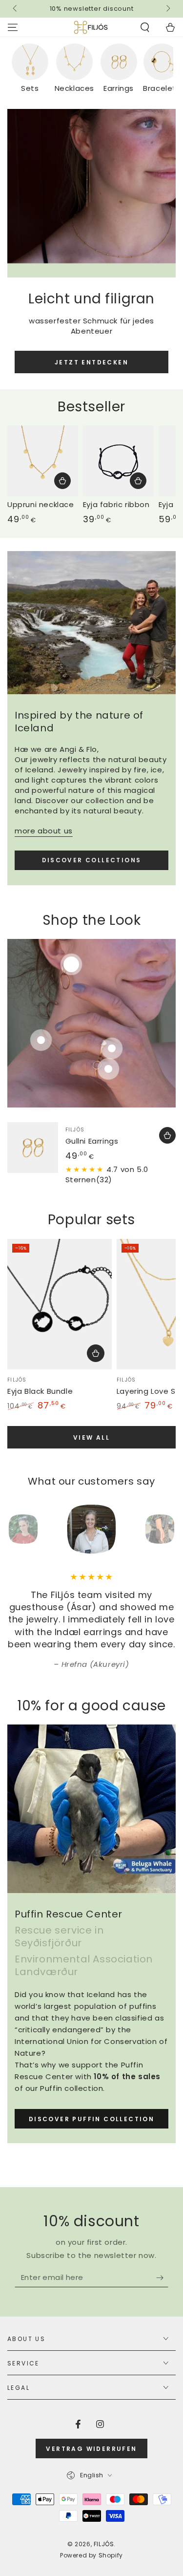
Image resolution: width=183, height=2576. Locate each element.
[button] (145, 27)
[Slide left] (16, 9)
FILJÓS (104, 2544)
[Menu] (13, 27)
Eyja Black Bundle (40, 1391)
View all (91, 1437)
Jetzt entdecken (91, 362)
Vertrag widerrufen (91, 2449)
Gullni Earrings (92, 1141)
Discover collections (92, 860)
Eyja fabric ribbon (116, 504)
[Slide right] (167, 9)
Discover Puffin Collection (91, 2119)
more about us (44, 831)
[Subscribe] (162, 2278)
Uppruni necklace (41, 504)
